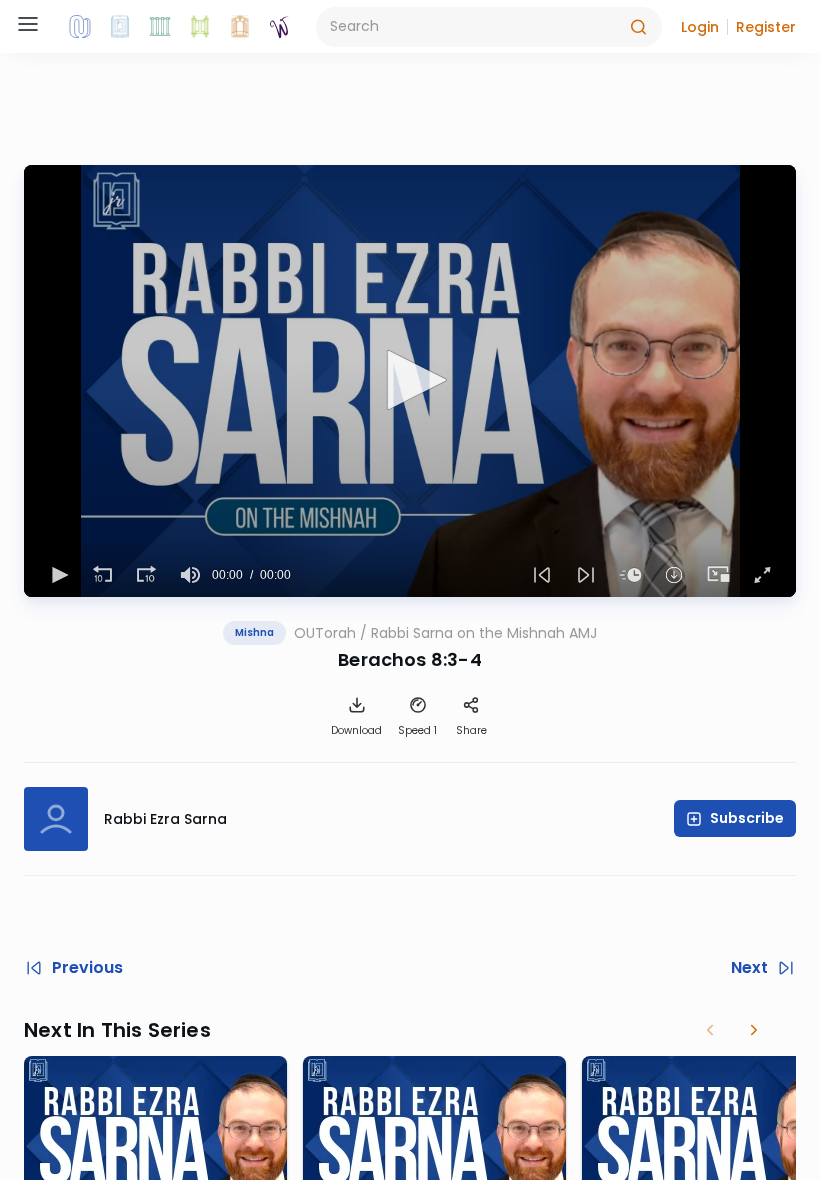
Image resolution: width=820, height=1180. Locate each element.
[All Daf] (240, 27)
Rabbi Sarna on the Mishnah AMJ (484, 633)
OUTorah (325, 633)
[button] (700, 27)
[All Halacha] (160, 27)
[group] (190, 575)
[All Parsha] (200, 27)
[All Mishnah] (120, 27)
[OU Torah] (80, 27)
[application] (410, 381)
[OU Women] (280, 27)
